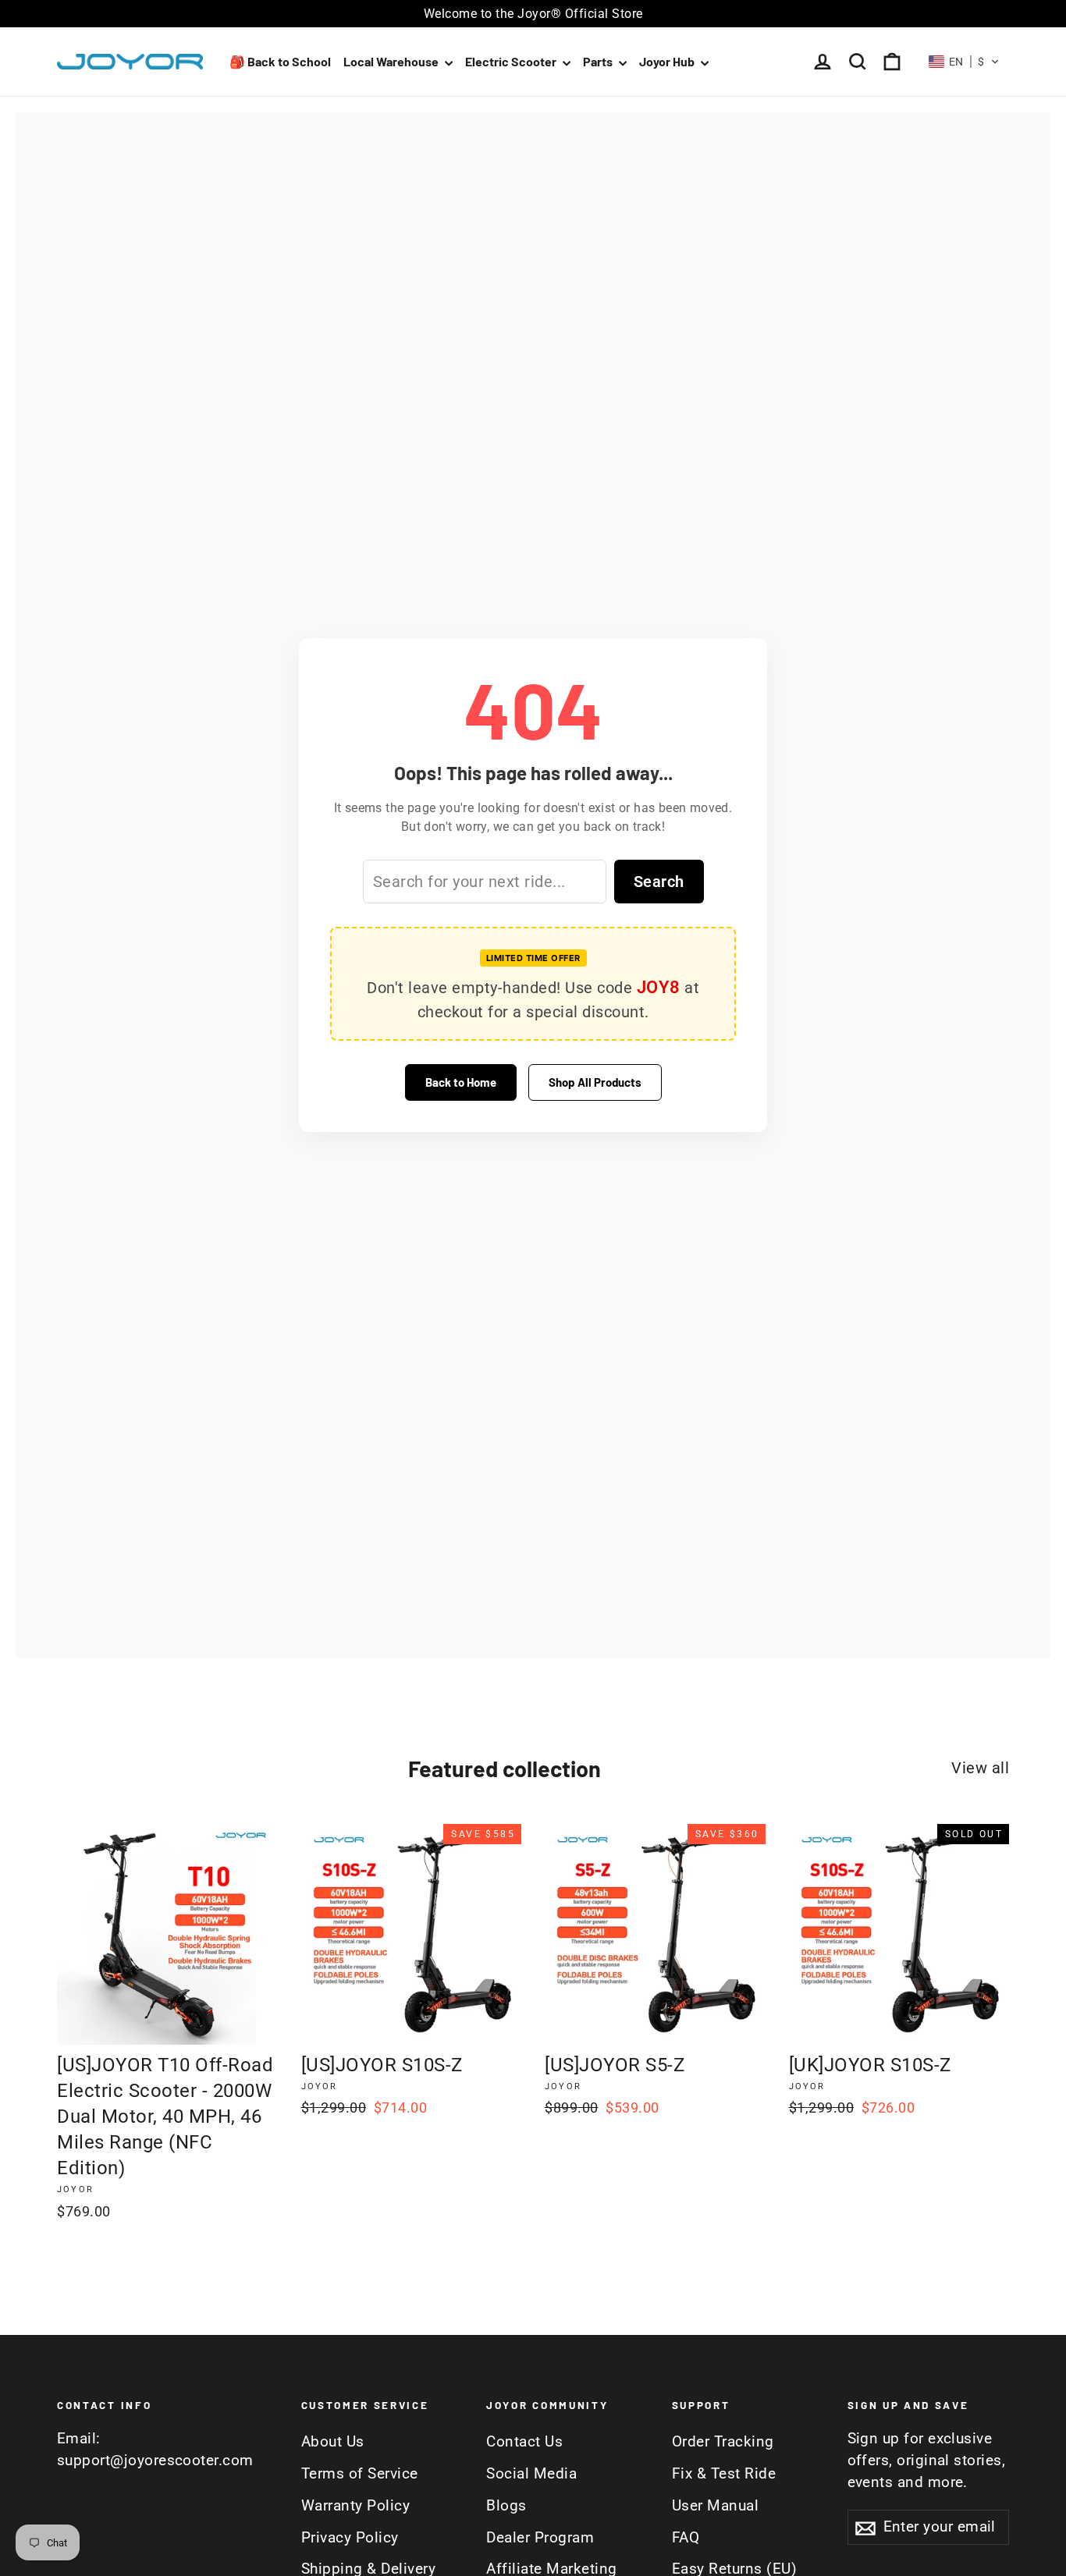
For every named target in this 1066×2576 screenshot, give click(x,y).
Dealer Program (540, 2538)
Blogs (506, 2506)
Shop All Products (595, 1082)
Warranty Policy (356, 2506)
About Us (333, 2442)
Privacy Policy (350, 2538)
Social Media (531, 2474)
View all (980, 1768)
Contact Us (524, 2442)
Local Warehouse (392, 61)
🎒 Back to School (280, 61)
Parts (599, 61)
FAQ (686, 2538)
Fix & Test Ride (724, 2474)
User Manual (716, 2506)
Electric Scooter (512, 61)
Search (659, 882)
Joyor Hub (668, 61)
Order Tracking (723, 2442)
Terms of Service (360, 2474)
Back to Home (461, 1082)
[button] (965, 62)
